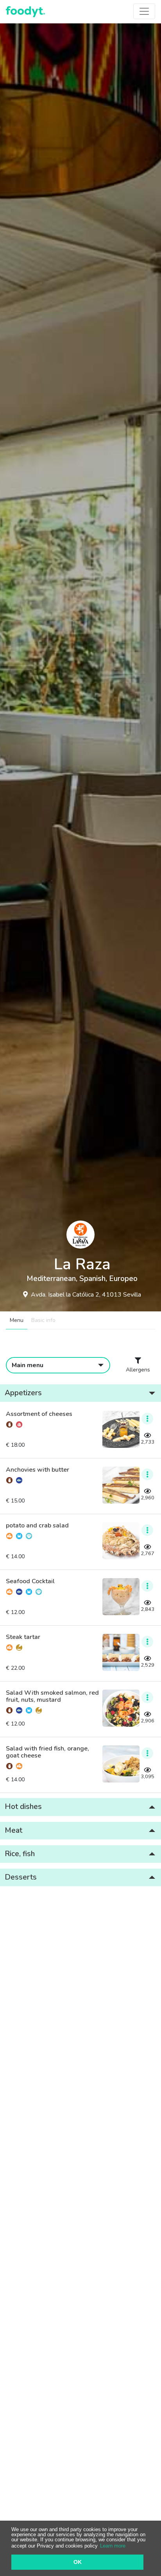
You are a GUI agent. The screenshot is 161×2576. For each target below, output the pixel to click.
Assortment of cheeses (39, 1414)
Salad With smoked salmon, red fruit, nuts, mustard (52, 1696)
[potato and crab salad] (121, 1541)
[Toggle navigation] (144, 11)
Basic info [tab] (43, 1320)
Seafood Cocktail (30, 1582)
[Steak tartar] (121, 1652)
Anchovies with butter (38, 1470)
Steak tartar (23, 1637)
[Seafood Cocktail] (121, 1597)
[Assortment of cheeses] (121, 1429)
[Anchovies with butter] (121, 1485)
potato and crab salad (37, 1526)
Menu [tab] (17, 1320)
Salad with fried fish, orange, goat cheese (47, 1752)
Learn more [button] (113, 2546)
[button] (80, 1393)
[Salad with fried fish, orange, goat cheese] (121, 1764)
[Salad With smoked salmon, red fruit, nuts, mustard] (121, 1708)
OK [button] (78, 2562)
